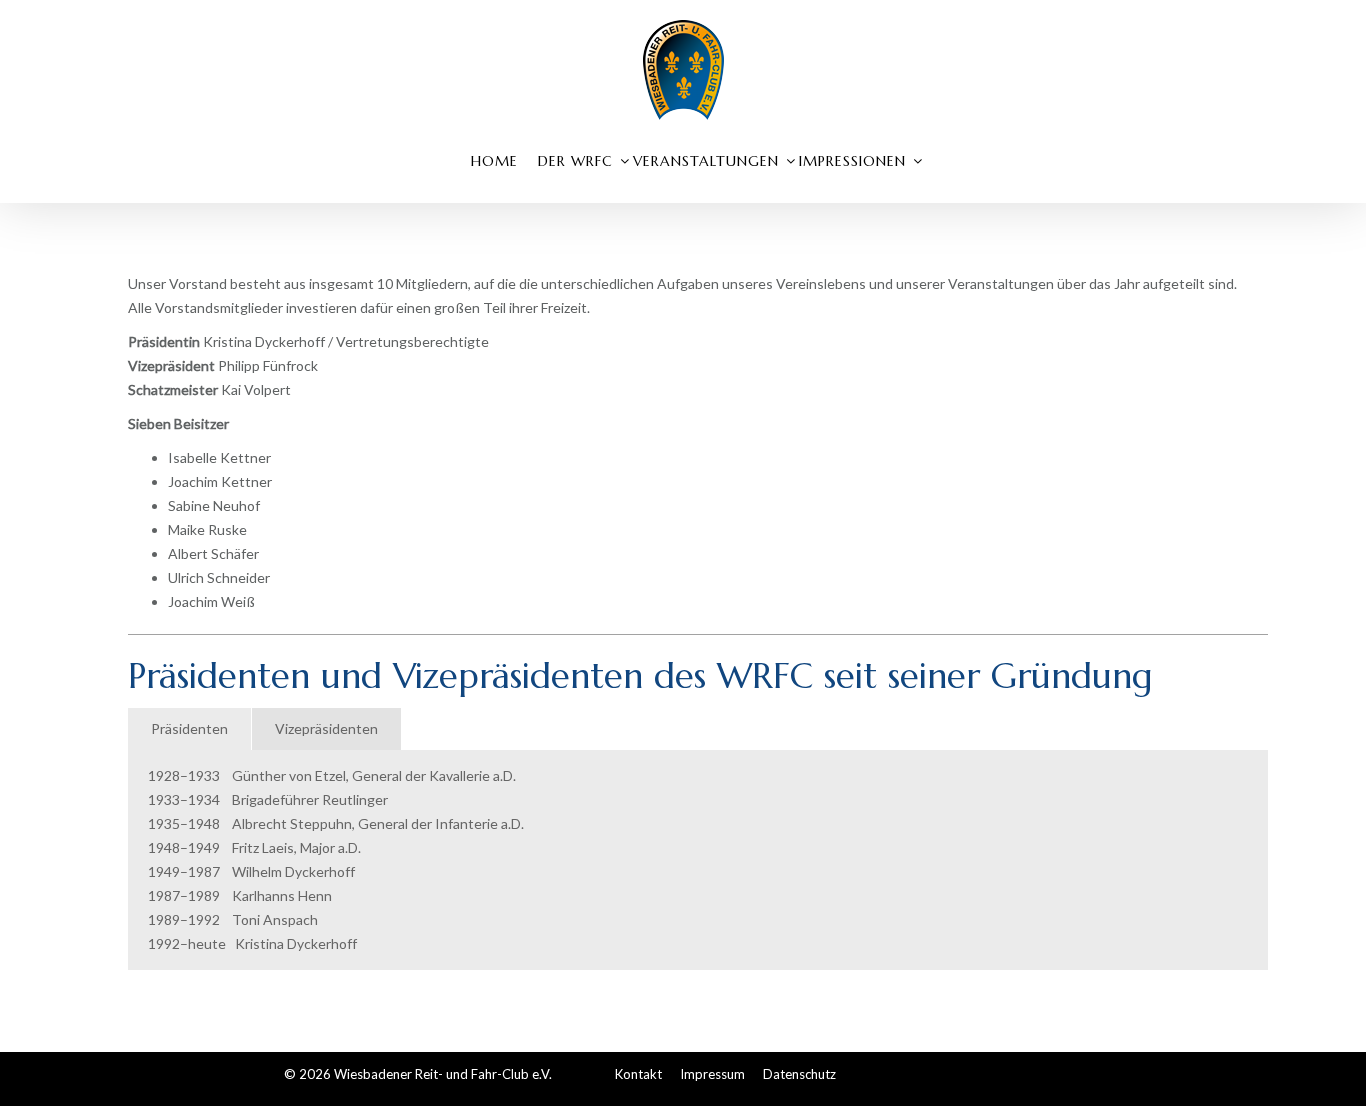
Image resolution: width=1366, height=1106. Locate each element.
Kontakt (638, 1074)
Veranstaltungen (706, 161)
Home (494, 161)
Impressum (712, 1074)
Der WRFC (575, 161)
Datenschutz (799, 1074)
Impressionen (852, 161)
